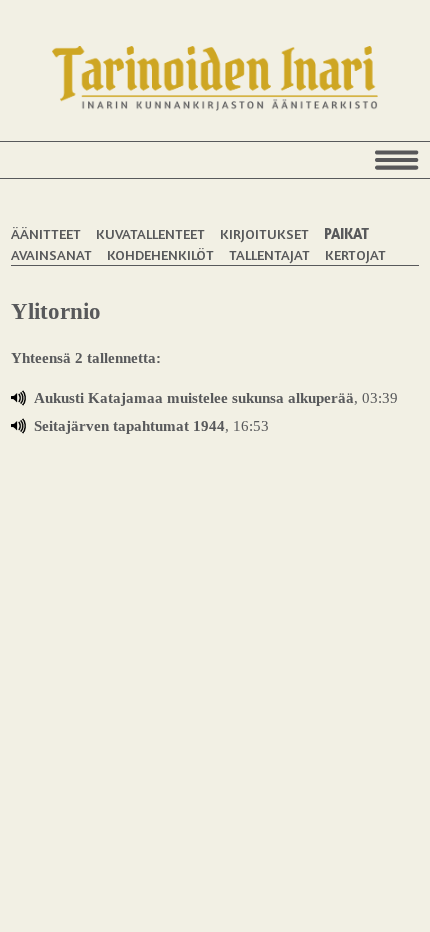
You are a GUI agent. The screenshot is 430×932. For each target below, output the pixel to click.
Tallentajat (269, 254)
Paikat (346, 233)
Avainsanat (51, 254)
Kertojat (355, 254)
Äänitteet (46, 233)
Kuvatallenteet (150, 233)
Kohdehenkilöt (160, 254)
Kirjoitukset (264, 233)
